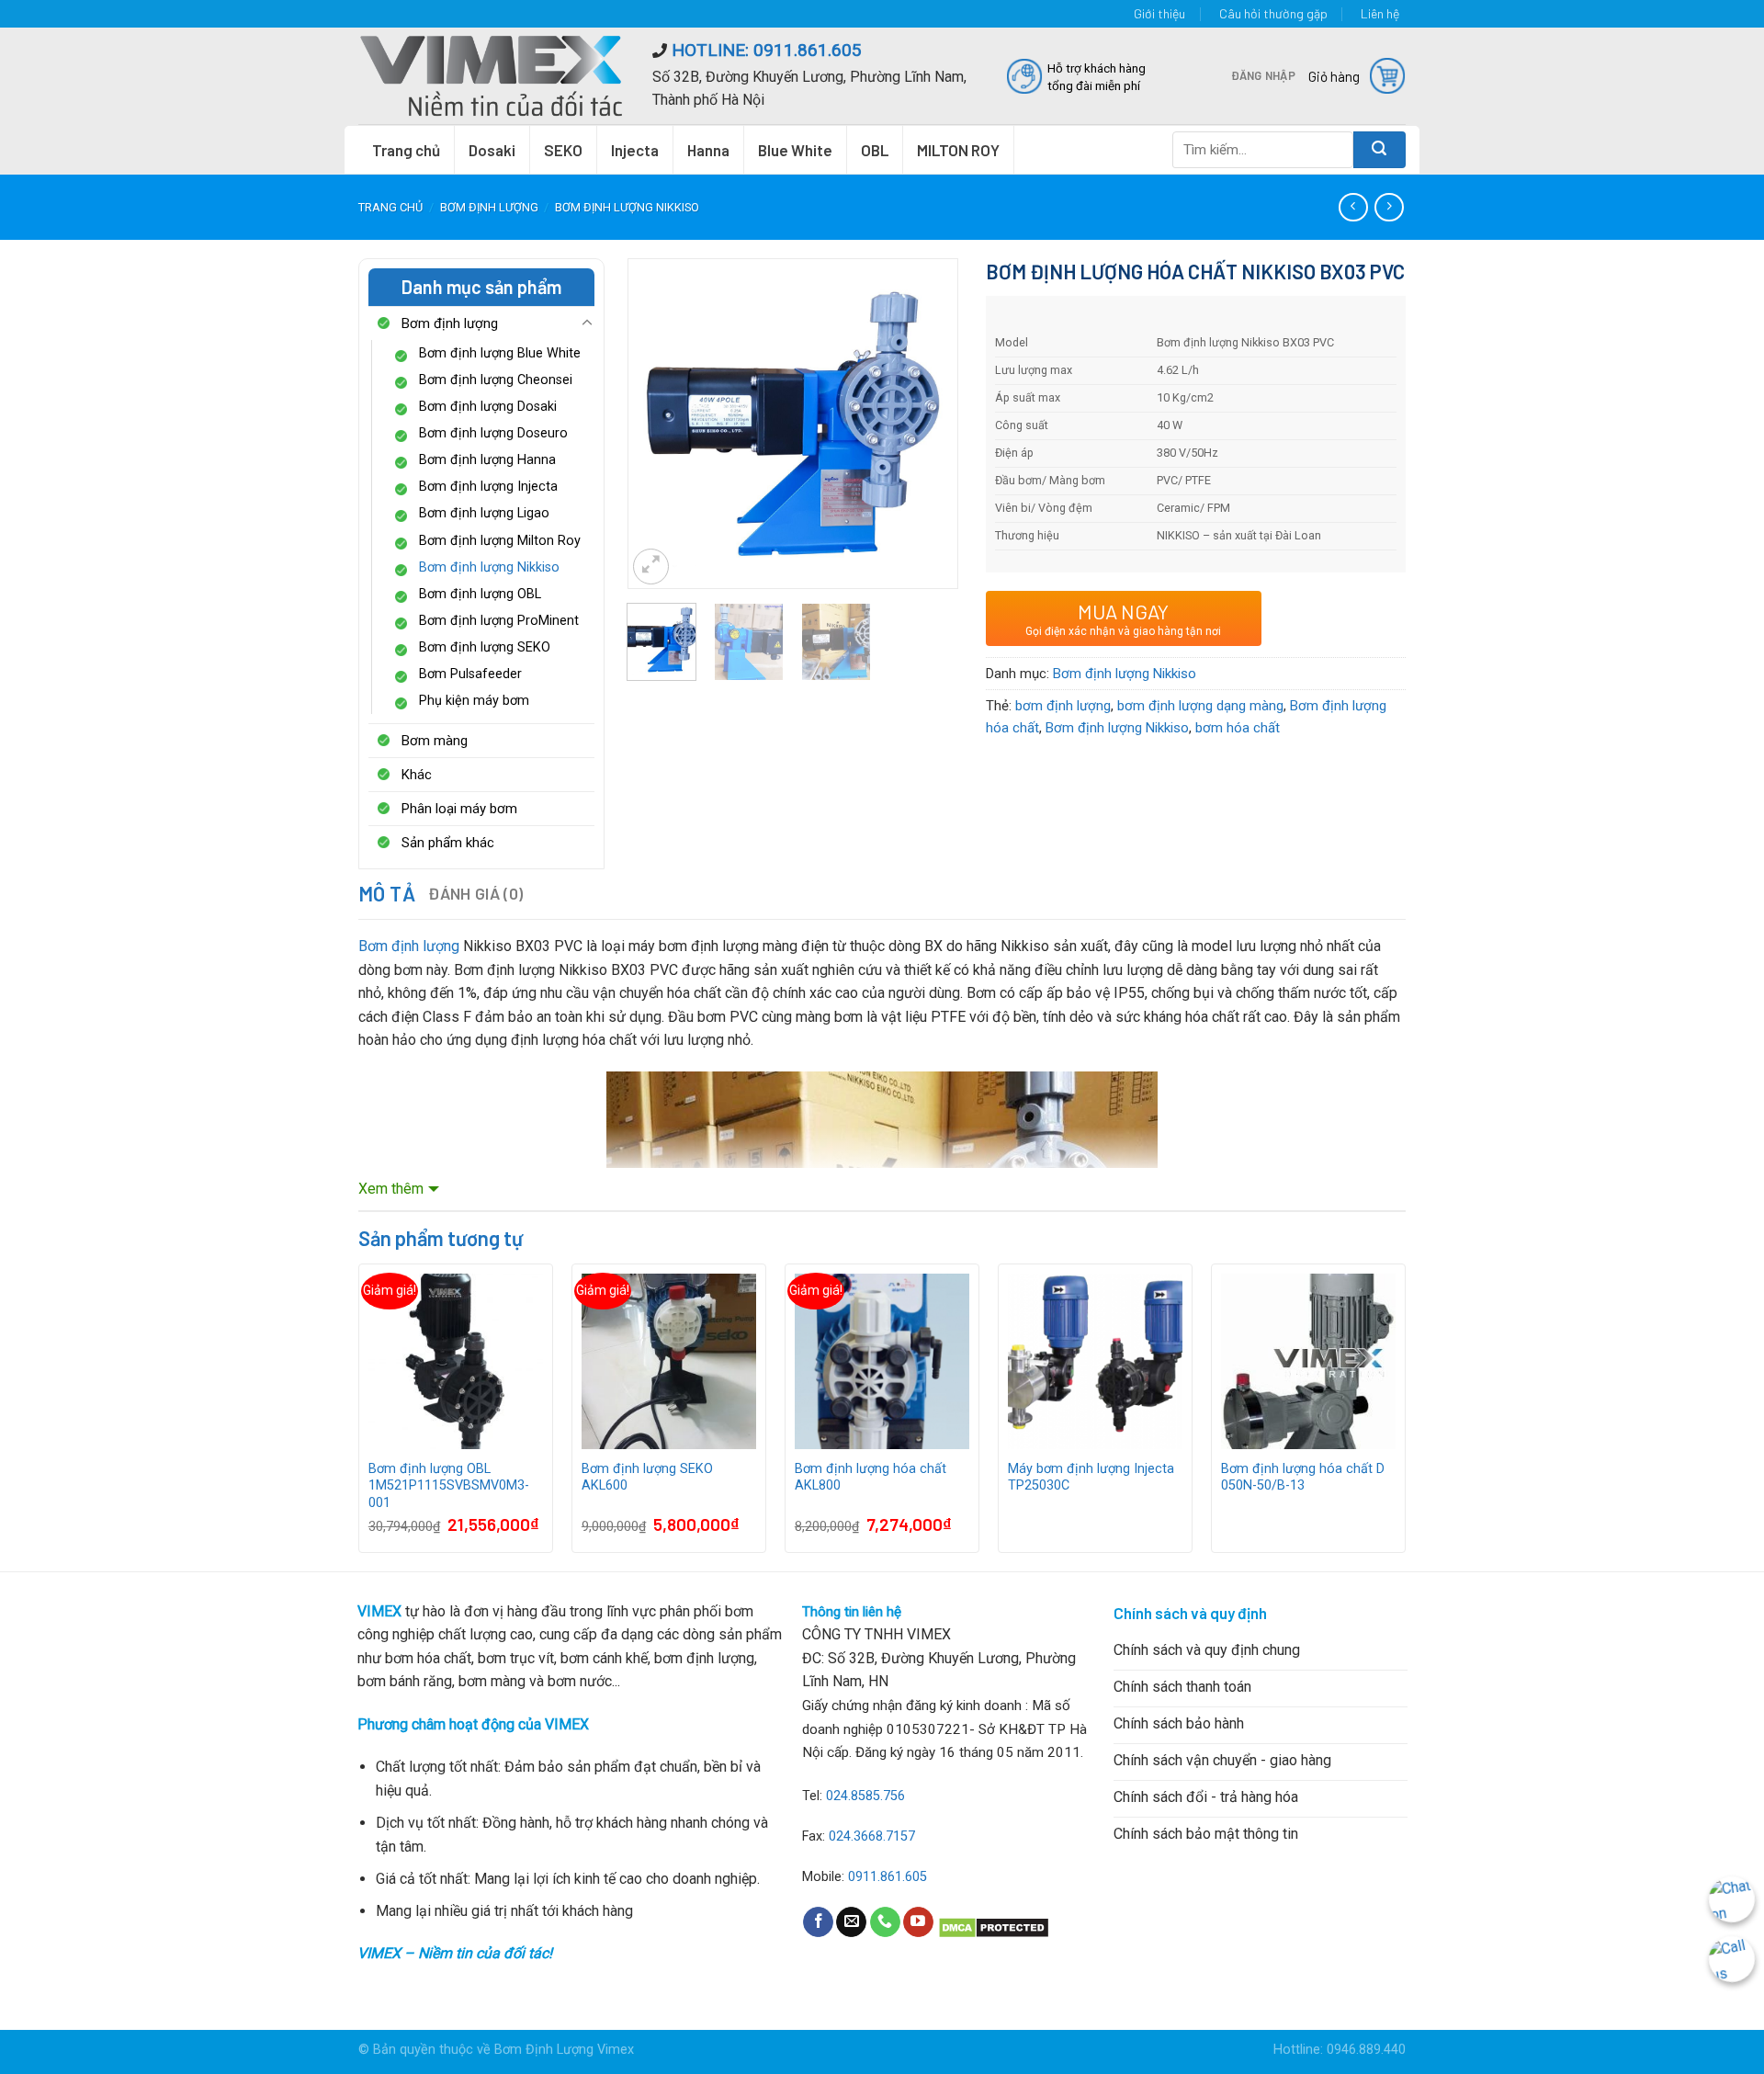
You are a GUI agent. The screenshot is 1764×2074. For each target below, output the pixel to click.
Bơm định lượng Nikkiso (627, 207)
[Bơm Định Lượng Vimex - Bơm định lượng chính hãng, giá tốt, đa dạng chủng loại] (492, 75)
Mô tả (387, 893)
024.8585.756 (865, 1796)
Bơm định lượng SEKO (485, 647)
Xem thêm (391, 1189)
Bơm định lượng (489, 207)
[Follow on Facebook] (818, 1922)
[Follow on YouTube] (918, 1922)
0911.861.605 (888, 1877)
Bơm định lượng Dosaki (488, 407)
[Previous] (657, 398)
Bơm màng (435, 741)
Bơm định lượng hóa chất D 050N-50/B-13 (1303, 1478)
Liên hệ (1380, 13)
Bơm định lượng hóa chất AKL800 (871, 1478)
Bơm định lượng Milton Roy (500, 541)
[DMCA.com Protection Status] (994, 1927)
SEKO (563, 150)
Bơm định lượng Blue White (500, 353)
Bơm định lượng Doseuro (493, 433)
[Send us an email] (851, 1922)
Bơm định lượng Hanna (487, 460)
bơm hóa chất (1238, 728)
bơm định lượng (1063, 706)
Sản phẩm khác (448, 843)
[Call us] (885, 1922)
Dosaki (492, 150)
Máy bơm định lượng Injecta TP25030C (1091, 1478)
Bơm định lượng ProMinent (499, 621)
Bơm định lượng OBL (480, 594)
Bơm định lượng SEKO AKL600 (647, 1478)
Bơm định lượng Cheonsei (496, 380)
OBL (875, 150)
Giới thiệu (1159, 13)
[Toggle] (587, 323)
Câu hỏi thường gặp (1273, 13)
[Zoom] (651, 567)
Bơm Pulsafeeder (470, 674)
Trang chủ (406, 150)
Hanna (708, 150)
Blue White (795, 150)
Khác (417, 775)
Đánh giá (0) (475, 893)
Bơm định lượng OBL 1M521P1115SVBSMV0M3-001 (449, 1486)
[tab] (387, 894)
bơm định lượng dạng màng (1200, 706)
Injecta (635, 150)
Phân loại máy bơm (459, 809)
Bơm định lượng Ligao (484, 513)
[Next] (928, 398)
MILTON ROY (958, 150)
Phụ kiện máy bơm (474, 701)
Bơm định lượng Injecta (488, 487)
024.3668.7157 (872, 1836)
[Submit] (1380, 150)
